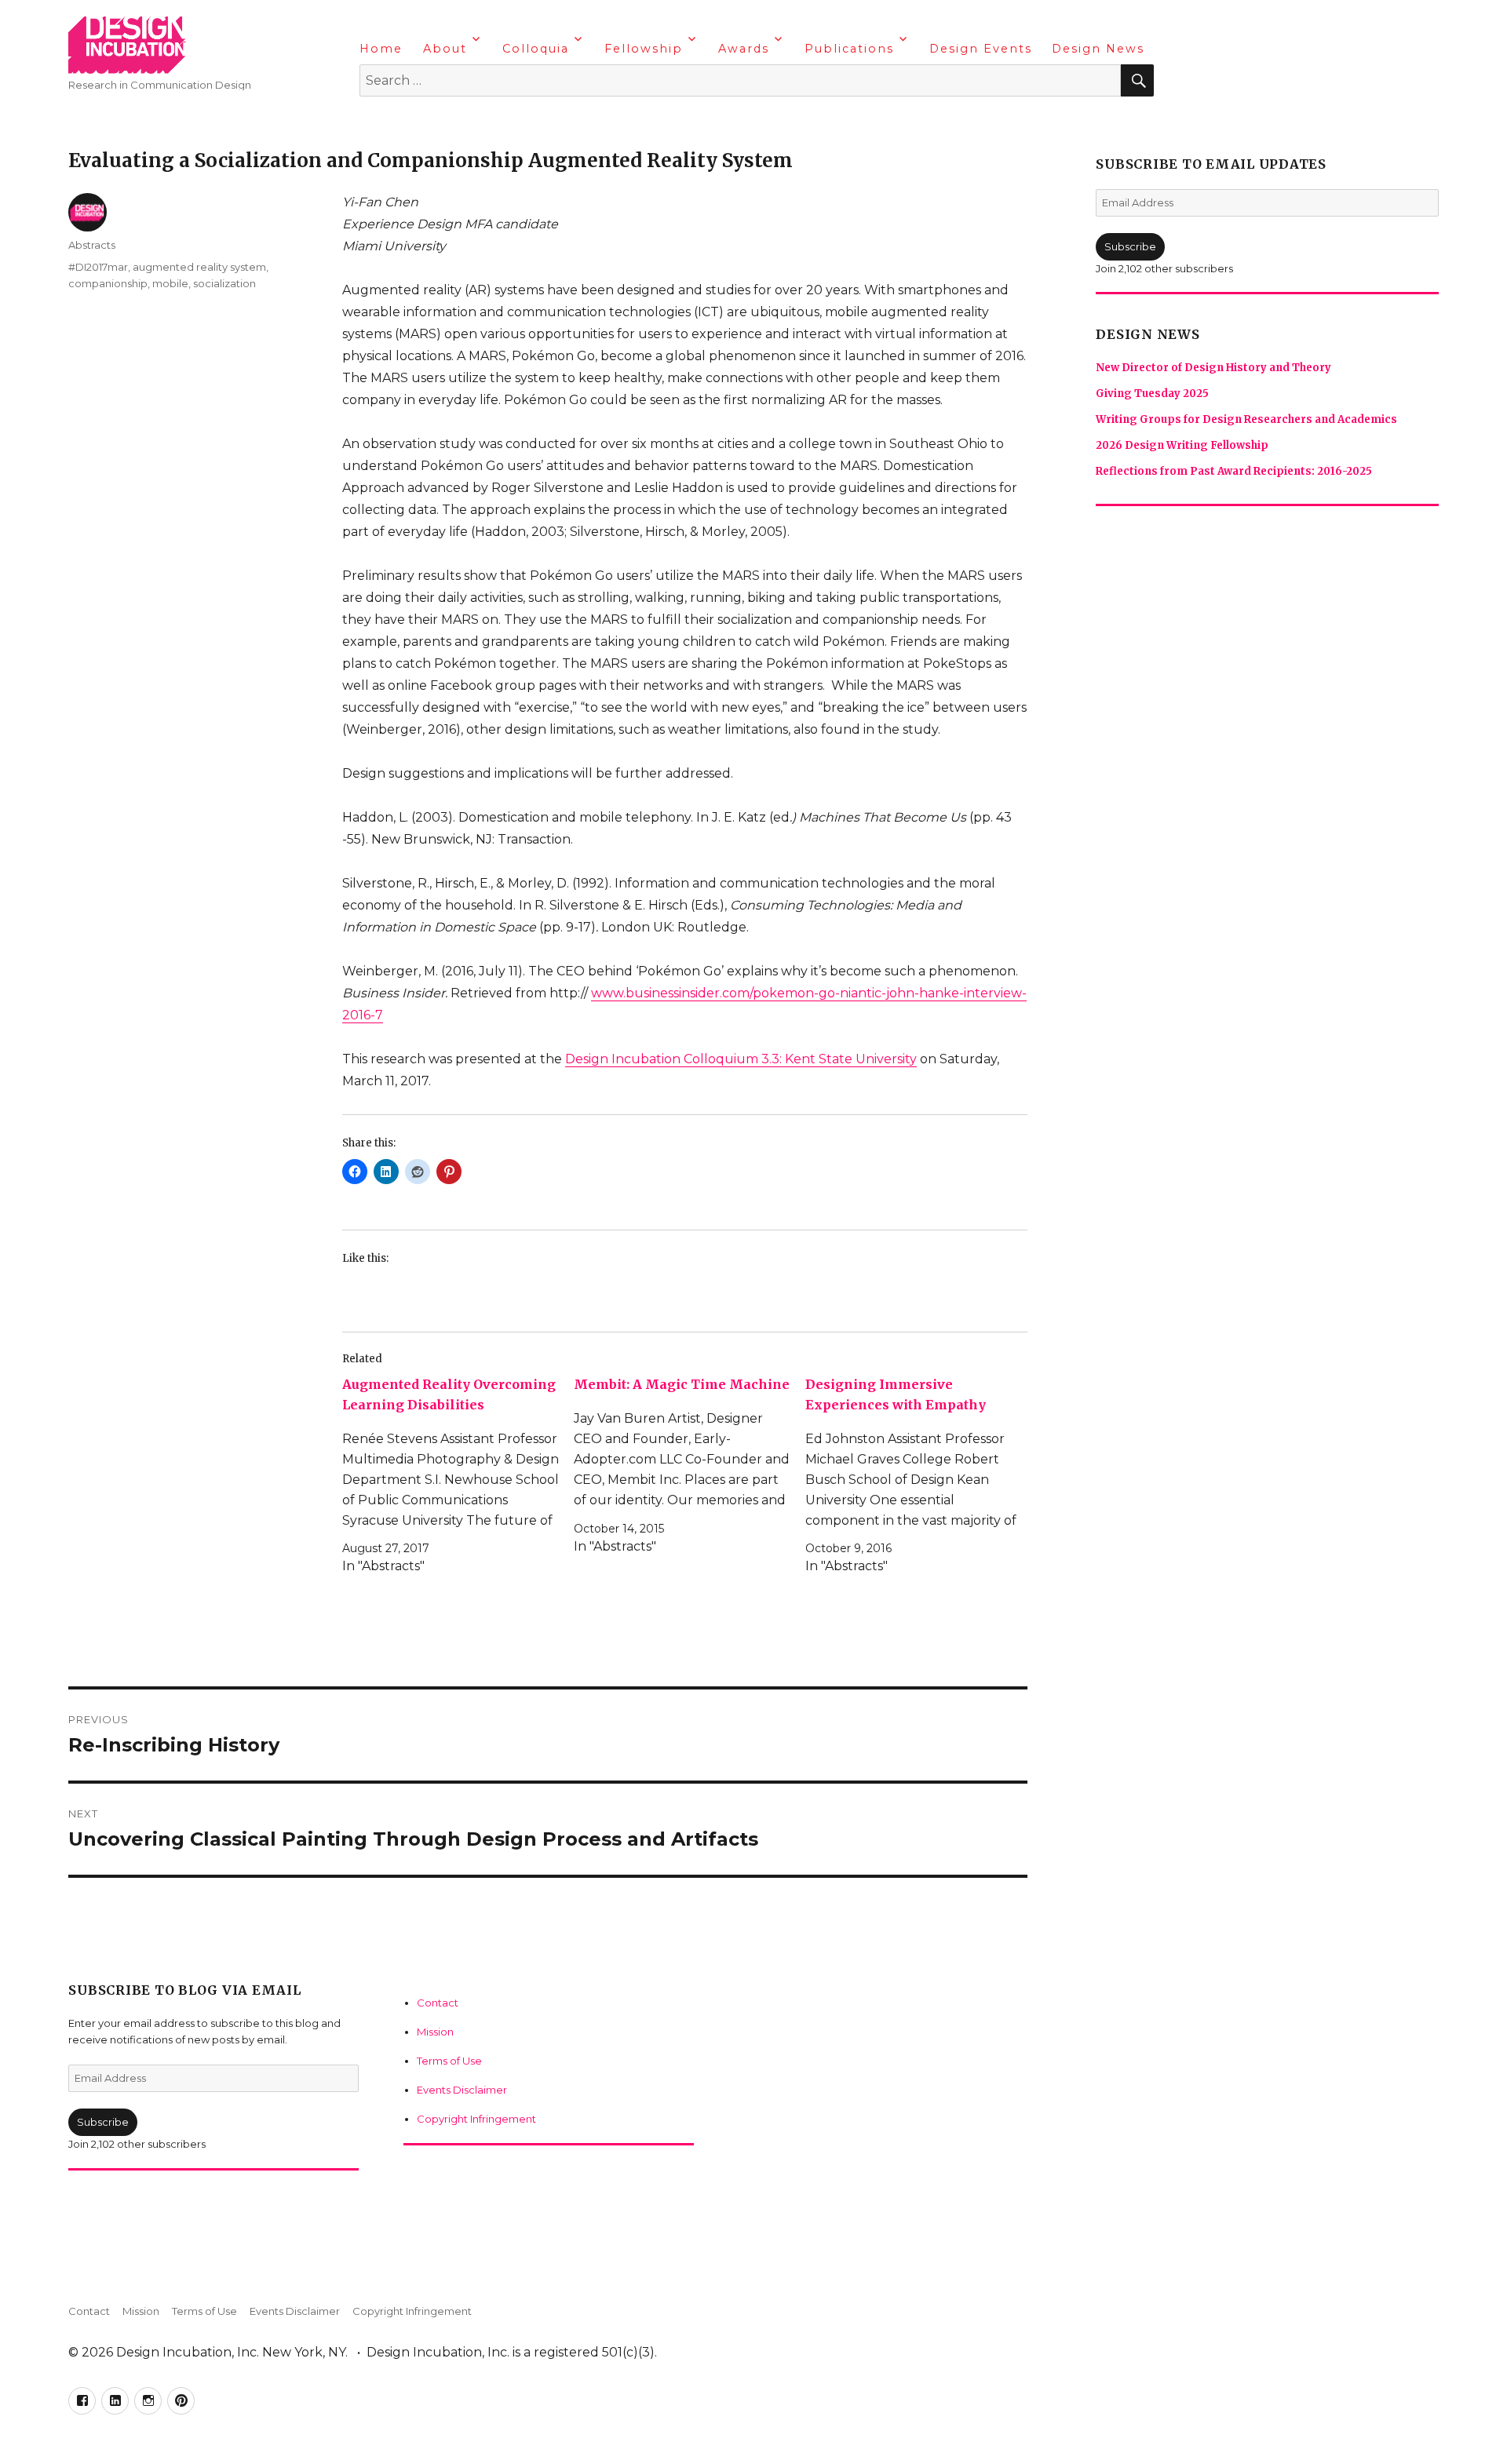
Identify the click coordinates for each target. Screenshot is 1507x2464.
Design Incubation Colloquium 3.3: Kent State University (741, 1059)
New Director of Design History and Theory (1213, 368)
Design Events (981, 49)
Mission (435, 2032)
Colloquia (536, 49)
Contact (438, 2003)
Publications (849, 49)
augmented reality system (199, 267)
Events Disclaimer (462, 2090)
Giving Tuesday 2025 (1152, 394)
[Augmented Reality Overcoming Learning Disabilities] (458, 1476)
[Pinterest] (465, 122)
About (445, 49)
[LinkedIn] (404, 122)
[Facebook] (374, 122)
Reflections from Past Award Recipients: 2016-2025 (1234, 471)
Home (381, 49)
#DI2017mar (98, 267)
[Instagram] (435, 122)
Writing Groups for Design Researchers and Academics (1246, 419)
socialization (224, 283)
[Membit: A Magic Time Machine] (690, 1465)
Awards (744, 49)
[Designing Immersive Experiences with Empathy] (921, 1476)
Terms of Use (449, 2061)
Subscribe (103, 2122)
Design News (1098, 49)
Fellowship (644, 49)
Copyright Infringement (476, 2119)
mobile (170, 283)
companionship (108, 283)
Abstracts (92, 245)
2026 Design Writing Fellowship (1182, 445)
